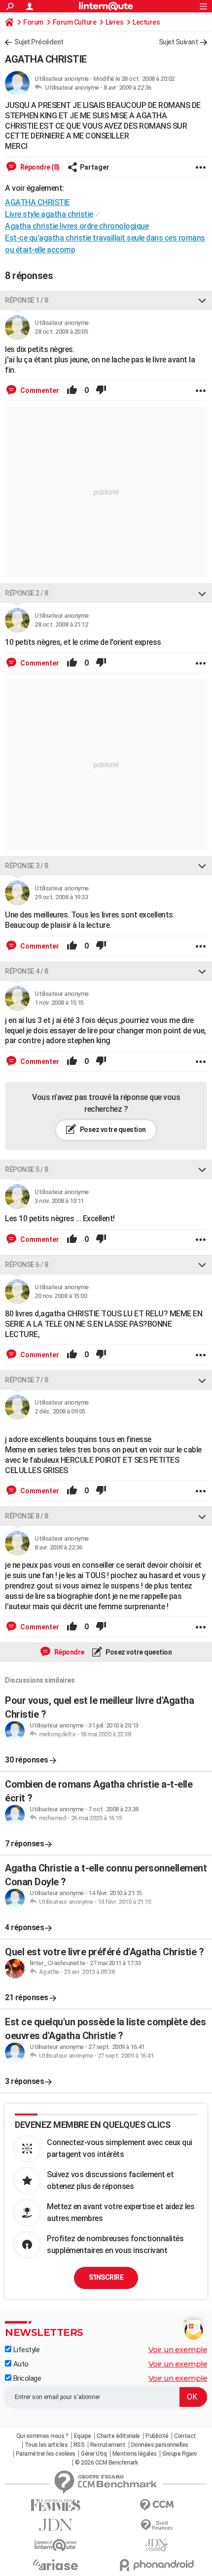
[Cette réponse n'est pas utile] (101, 390)
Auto (20, 2364)
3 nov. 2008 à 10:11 (59, 1201)
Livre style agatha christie (49, 214)
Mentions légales (135, 2454)
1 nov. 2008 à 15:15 (59, 1003)
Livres (114, 22)
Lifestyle (25, 2350)
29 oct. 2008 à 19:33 (61, 897)
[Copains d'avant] (55, 2545)
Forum (33, 22)
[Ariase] (55, 2565)
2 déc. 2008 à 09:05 (60, 1411)
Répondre (69, 1652)
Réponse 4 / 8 (27, 971)
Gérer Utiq (94, 2454)
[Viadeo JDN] (157, 2545)
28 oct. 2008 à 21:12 (61, 624)
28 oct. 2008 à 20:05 (61, 332)
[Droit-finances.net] (157, 2525)
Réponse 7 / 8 (27, 1380)
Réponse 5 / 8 (27, 1169)
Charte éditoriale (118, 2436)
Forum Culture (75, 22)
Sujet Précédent (39, 42)
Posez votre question (112, 1129)
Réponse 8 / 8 (27, 1516)
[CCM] (157, 2505)
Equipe (83, 2436)
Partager (95, 167)
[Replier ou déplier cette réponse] (202, 300)
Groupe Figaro (180, 2454)
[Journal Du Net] (55, 2525)
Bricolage (26, 2378)
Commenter (39, 390)
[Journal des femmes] (55, 2505)
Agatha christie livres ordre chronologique (77, 226)
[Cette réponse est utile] (72, 390)
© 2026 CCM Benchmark (106, 2463)
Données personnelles (160, 2445)
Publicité (157, 2436)
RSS (79, 2445)
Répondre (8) (39, 167)
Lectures (146, 22)
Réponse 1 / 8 (27, 300)
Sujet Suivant (178, 42)
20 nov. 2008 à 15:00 (61, 1296)
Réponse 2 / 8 (27, 593)
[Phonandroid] (157, 2565)
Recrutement (108, 2445)
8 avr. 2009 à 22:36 (127, 88)
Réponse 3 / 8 (27, 866)
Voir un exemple (178, 2349)
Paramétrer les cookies (46, 2454)
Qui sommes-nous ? (42, 2436)
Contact (185, 2436)
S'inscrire (106, 2277)
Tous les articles (46, 2445)
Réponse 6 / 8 (27, 1265)
